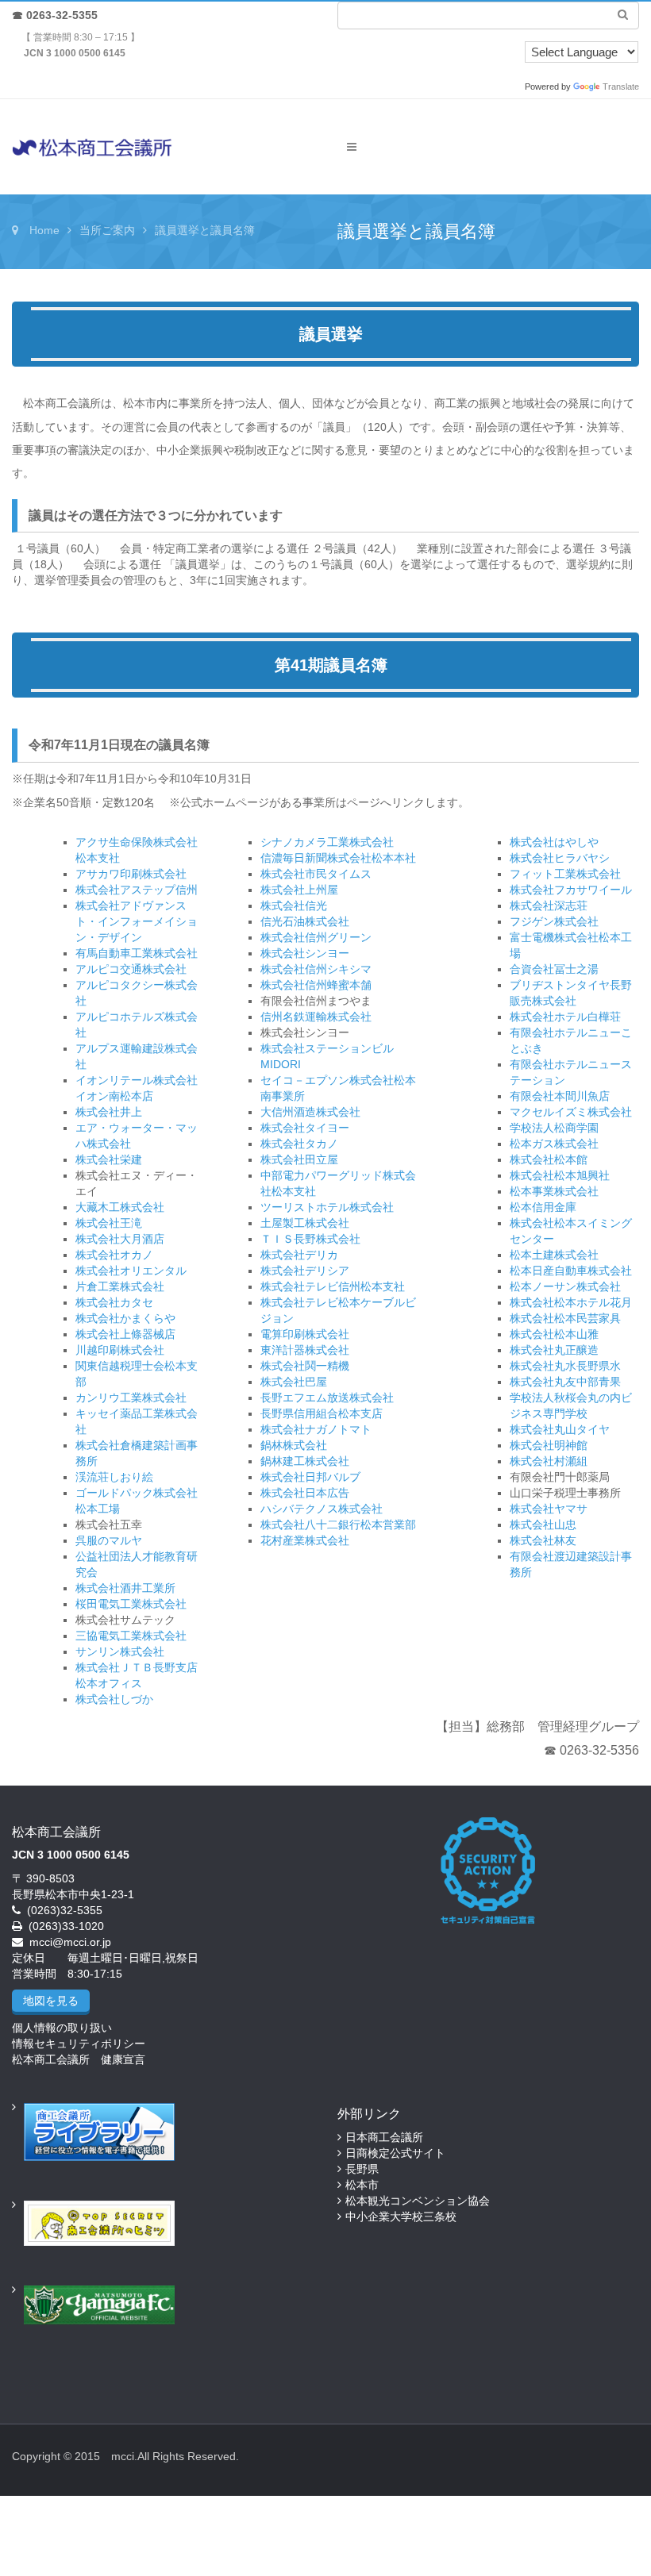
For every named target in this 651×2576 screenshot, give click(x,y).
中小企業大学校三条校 (401, 2217)
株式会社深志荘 (549, 905)
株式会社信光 (294, 905)
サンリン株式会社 (120, 1651)
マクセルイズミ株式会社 (571, 1112)
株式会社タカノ (299, 1144)
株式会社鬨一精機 (305, 1366)
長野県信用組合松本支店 (322, 1413)
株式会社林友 (543, 1540)
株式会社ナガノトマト (316, 1429)
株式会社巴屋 (294, 1382)
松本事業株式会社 (554, 1191)
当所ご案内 (107, 230)
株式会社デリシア (305, 1271)
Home (44, 230)
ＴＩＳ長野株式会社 (310, 1239)
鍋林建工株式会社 (305, 1461)
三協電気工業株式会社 (131, 1636)
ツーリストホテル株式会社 (327, 1207)
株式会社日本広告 (305, 1493)
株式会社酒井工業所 (125, 1588)
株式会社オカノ (114, 1255)
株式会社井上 (109, 1112)
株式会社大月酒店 (120, 1239)
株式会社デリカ (299, 1255)
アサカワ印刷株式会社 (131, 874)
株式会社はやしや (554, 842)
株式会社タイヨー (305, 1128)
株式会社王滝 (109, 1223)
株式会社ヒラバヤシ (560, 858)
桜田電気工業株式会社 (131, 1604)
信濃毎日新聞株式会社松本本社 (338, 858)
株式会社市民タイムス (316, 874)
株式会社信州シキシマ (316, 969)
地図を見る (51, 2001)
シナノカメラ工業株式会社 (327, 842)
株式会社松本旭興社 (560, 1175)
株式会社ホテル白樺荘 (565, 1017)
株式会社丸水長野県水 (565, 1366)
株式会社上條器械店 (125, 1334)
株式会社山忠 (543, 1524)
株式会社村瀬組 (549, 1461)
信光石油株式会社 (305, 921)
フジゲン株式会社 (554, 921)
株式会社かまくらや (125, 1318)
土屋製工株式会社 (305, 1223)
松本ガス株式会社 (554, 1144)
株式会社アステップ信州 (137, 890)
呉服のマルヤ (109, 1540)
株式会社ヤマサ (549, 1509)
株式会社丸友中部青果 (565, 1382)
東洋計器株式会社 (305, 1350)
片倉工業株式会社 (120, 1286)
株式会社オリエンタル (131, 1271)
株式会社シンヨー (305, 953)
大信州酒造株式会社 (310, 1112)
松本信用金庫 (543, 1207)
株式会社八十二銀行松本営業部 (338, 1524)
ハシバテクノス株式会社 (322, 1509)
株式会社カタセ (114, 1302)
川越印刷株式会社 (120, 1350)
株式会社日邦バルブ (310, 1477)
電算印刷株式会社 (305, 1334)
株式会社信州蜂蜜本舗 (316, 985)
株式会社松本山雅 (554, 1334)
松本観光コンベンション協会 (418, 2201)
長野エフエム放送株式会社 (327, 1398)
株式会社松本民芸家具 (565, 1318)
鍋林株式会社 (294, 1445)
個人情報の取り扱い (62, 2028)
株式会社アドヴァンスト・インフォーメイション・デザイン (137, 921)
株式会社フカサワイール (571, 890)
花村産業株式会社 (305, 1540)
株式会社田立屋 (299, 1159)
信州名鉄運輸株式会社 (316, 1017)
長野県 (362, 2169)
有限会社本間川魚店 (560, 1096)
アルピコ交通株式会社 (131, 969)
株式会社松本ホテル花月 (571, 1302)
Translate (621, 87)
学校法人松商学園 (554, 1128)
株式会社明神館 (549, 1445)
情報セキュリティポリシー (79, 2043)
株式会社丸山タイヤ (560, 1429)
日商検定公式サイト (395, 2153)
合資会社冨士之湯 (554, 969)
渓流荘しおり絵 (114, 1477)
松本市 (362, 2185)
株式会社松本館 (549, 1159)
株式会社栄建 (109, 1159)
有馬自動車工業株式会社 (137, 953)
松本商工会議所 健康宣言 (79, 2059)
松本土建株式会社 (554, 1255)
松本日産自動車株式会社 (571, 1271)
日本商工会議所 (384, 2137)
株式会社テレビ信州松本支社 (333, 1286)
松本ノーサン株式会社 (565, 1286)
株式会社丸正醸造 (554, 1350)
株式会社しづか (114, 1699)
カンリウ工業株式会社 (131, 1398)
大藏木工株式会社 (120, 1207)
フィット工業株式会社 (565, 874)
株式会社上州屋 (299, 890)
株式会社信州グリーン (316, 937)
